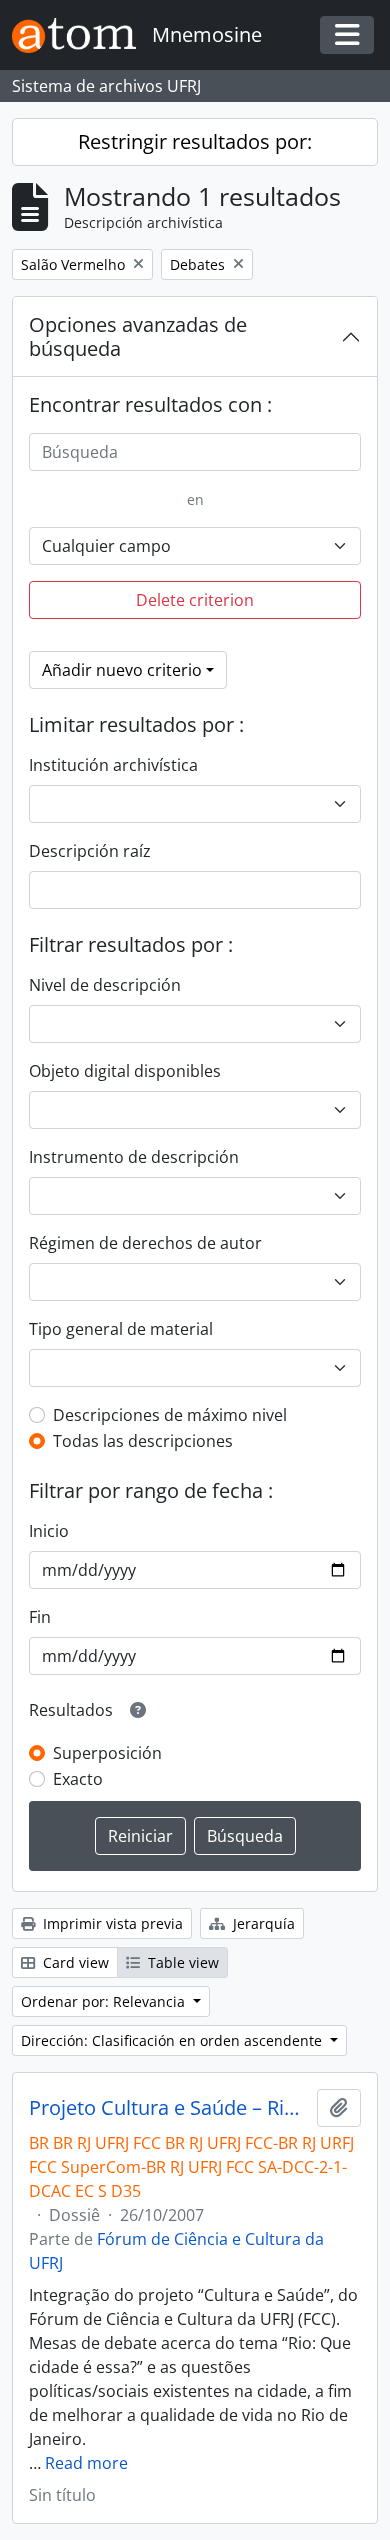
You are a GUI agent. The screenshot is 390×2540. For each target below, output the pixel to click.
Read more (86, 2463)
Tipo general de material (121, 1329)
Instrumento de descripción (134, 1157)
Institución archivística (113, 765)
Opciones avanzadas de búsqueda (138, 336)
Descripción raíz (90, 851)
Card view (74, 1962)
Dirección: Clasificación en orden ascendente (173, 2040)
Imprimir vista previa (111, 1923)
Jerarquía (262, 1923)
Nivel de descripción (105, 985)
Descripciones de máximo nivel (170, 1415)
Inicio (49, 1531)
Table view (181, 1962)
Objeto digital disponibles (125, 1071)
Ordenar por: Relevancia (105, 2001)
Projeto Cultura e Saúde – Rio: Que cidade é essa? (169, 2108)
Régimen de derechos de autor (145, 1243)
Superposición (107, 1753)
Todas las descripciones (143, 1441)
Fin (40, 1617)
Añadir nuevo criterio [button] (122, 670)
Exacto (78, 1779)
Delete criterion (195, 600)
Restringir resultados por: (195, 141)
